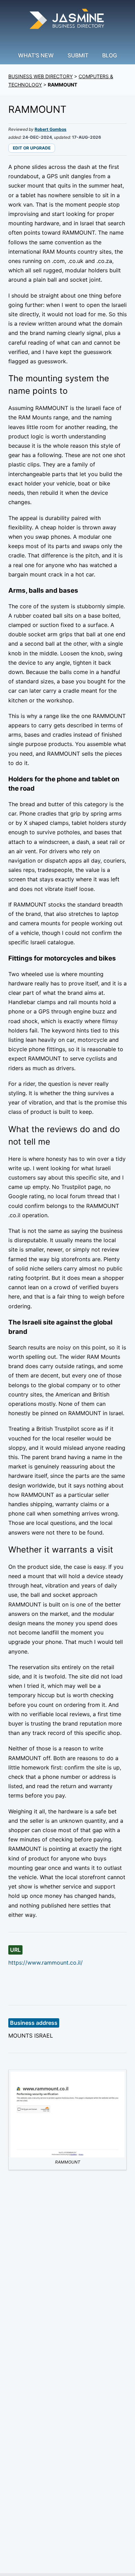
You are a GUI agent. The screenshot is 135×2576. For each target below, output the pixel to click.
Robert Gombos (51, 129)
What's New (36, 55)
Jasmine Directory (67, 20)
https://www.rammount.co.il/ (46, 1963)
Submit (78, 55)
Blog (110, 55)
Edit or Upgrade (32, 148)
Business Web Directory (40, 76)
